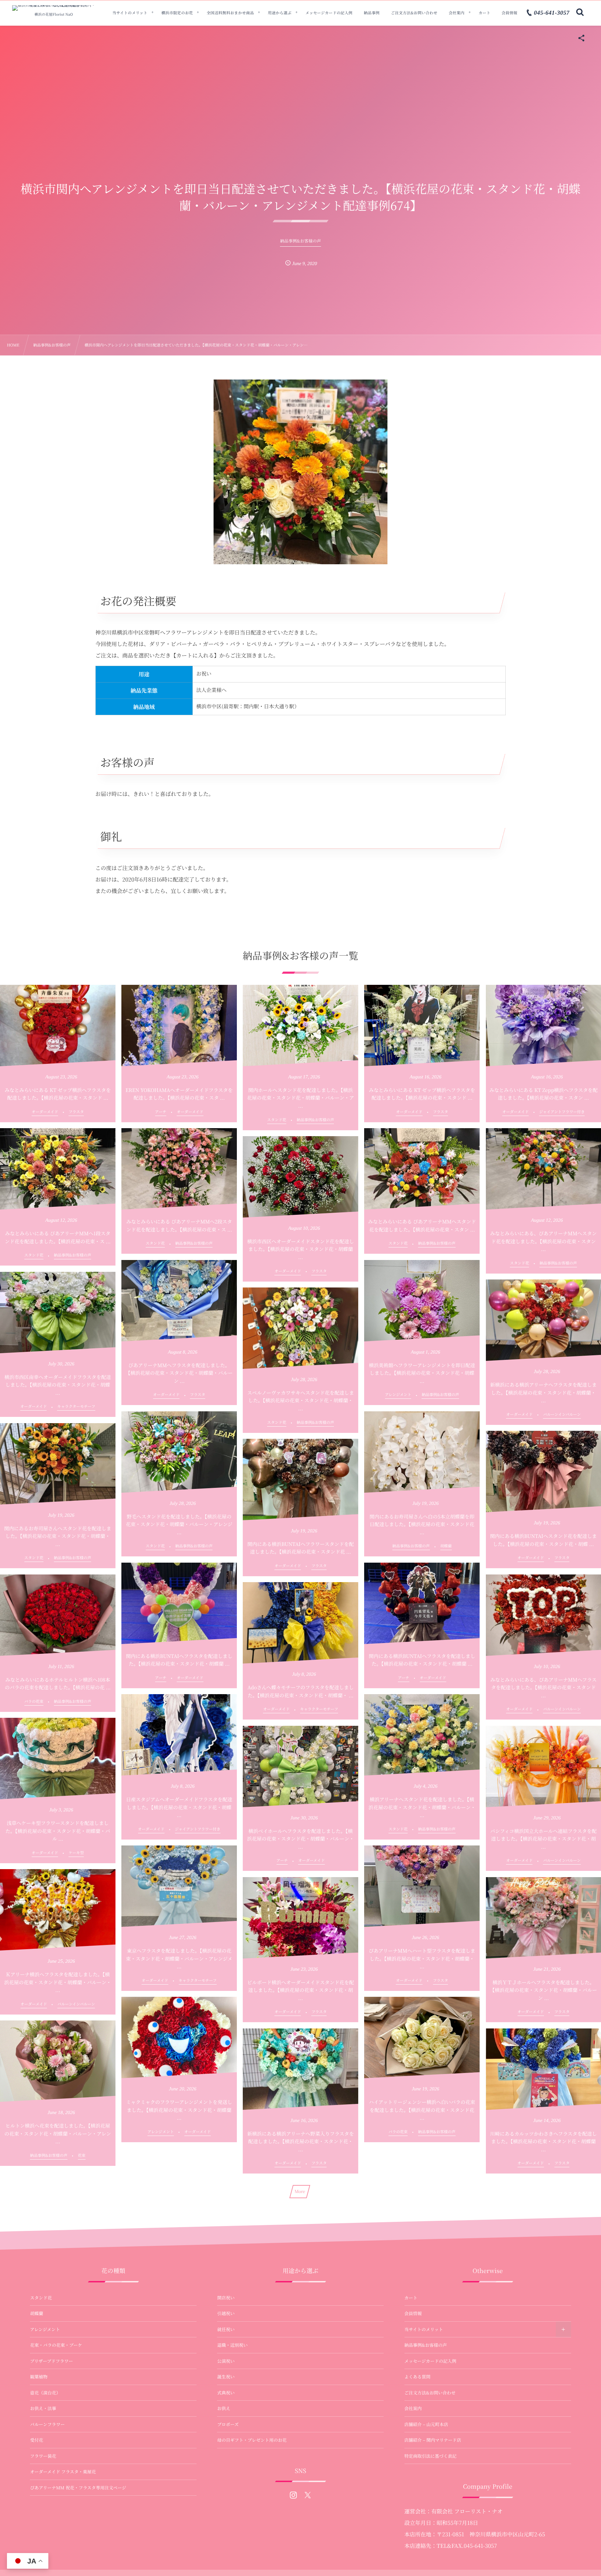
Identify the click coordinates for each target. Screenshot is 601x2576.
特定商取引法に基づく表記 (431, 2456)
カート (411, 2298)
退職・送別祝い (232, 2345)
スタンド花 (41, 2298)
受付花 (37, 2440)
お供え (224, 2408)
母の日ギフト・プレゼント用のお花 (252, 2440)
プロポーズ (228, 2424)
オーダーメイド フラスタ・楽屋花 (63, 2472)
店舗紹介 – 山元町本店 (426, 2424)
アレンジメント (45, 2329)
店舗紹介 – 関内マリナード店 (433, 2440)
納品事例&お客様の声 (426, 2345)
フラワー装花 (43, 2456)
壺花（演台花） (45, 2393)
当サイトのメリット (424, 2329)
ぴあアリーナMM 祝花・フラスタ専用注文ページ (78, 2488)
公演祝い (226, 2361)
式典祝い (226, 2393)
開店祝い (226, 2298)
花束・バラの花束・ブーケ (56, 2345)
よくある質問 (418, 2377)
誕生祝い (226, 2377)
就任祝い (226, 2329)
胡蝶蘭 (37, 2313)
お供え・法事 (43, 2408)
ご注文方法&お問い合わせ (430, 2393)
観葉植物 (39, 2377)
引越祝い (226, 2313)
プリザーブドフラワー (51, 2361)
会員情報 (413, 2313)
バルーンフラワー (47, 2424)
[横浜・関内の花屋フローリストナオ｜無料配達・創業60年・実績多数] (54, 8)
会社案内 (413, 2408)
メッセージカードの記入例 (430, 2361)
